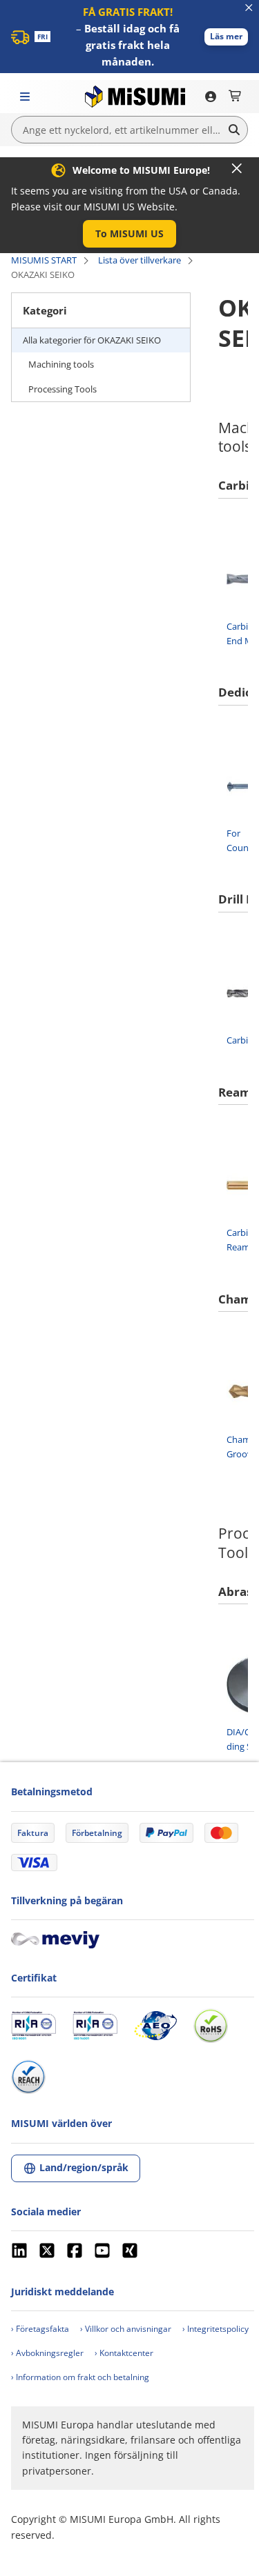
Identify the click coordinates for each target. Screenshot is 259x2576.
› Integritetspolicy (215, 2329)
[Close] (237, 168)
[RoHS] (211, 2026)
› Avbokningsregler (47, 2353)
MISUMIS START (44, 260)
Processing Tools (63, 389)
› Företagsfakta (40, 2329)
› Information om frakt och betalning (80, 2377)
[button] (226, 37)
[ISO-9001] (33, 2026)
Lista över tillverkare (140, 260)
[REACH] (28, 2077)
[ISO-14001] (95, 2026)
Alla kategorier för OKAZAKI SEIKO (92, 340)
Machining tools (61, 364)
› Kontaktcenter (124, 2353)
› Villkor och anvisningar (126, 2329)
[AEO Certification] (155, 2026)
